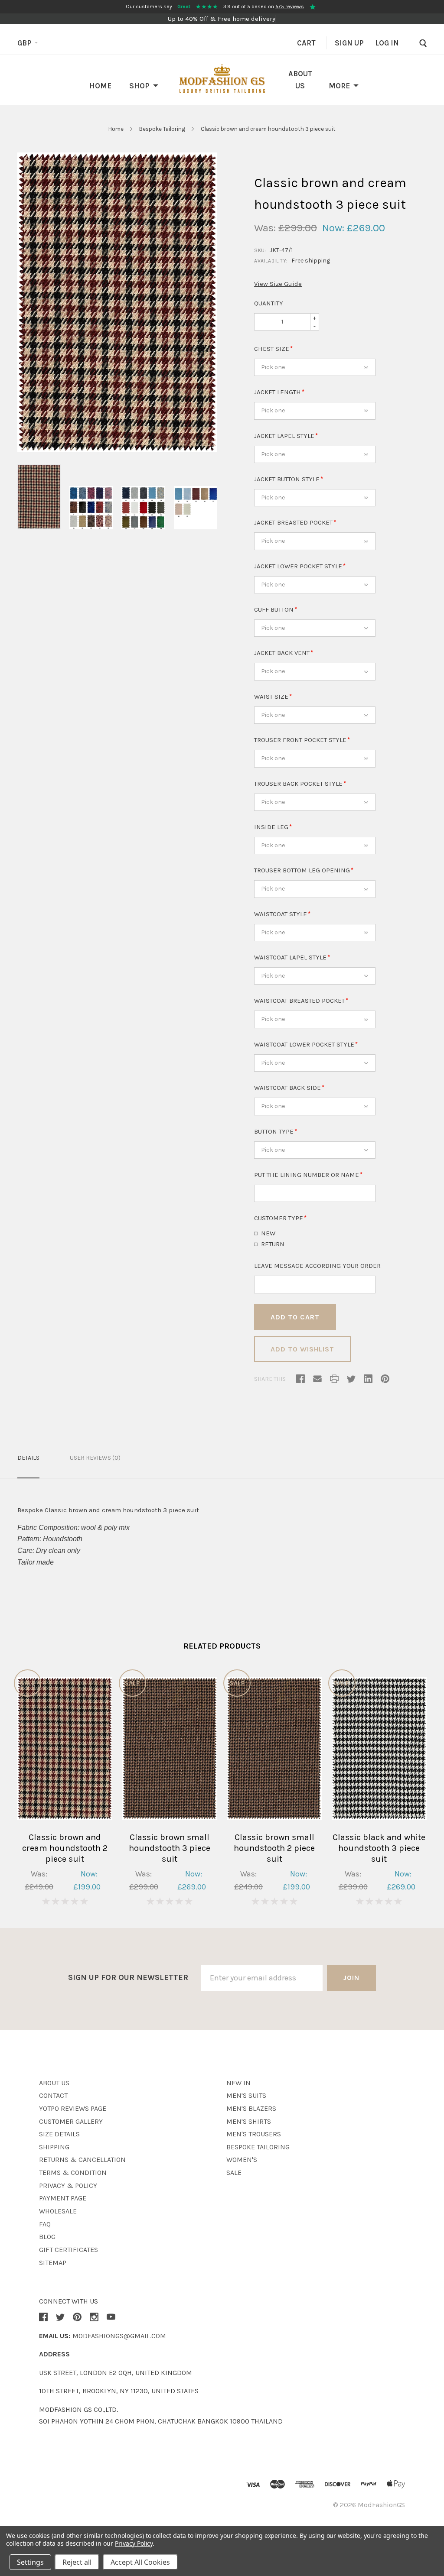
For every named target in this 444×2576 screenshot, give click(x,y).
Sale (234, 2173)
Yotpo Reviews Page (73, 2108)
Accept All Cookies (140, 2562)
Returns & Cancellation (82, 2160)
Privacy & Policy (68, 2186)
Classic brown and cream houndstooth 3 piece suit (268, 129)
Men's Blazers (251, 2108)
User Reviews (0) (95, 1458)
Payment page (63, 2198)
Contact (53, 2095)
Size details (59, 2134)
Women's (242, 2160)
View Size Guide (278, 284)
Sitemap (53, 2263)
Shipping (54, 2147)
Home (100, 86)
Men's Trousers (254, 2134)
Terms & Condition (73, 2173)
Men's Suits (246, 2095)
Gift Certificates (69, 2250)
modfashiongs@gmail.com (119, 2336)
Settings (30, 2562)
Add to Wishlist (302, 1349)
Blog (47, 2237)
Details (28, 1458)
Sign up (349, 43)
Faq (45, 2224)
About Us (54, 2083)
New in (238, 2083)
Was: (265, 228)
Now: (333, 228)
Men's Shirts (249, 2121)
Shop (139, 86)
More (339, 86)
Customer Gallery (71, 2121)
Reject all (77, 2562)
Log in (387, 43)
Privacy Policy (134, 2543)
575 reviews (290, 6)
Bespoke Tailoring (163, 129)
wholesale (58, 2211)
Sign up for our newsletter (128, 1977)
